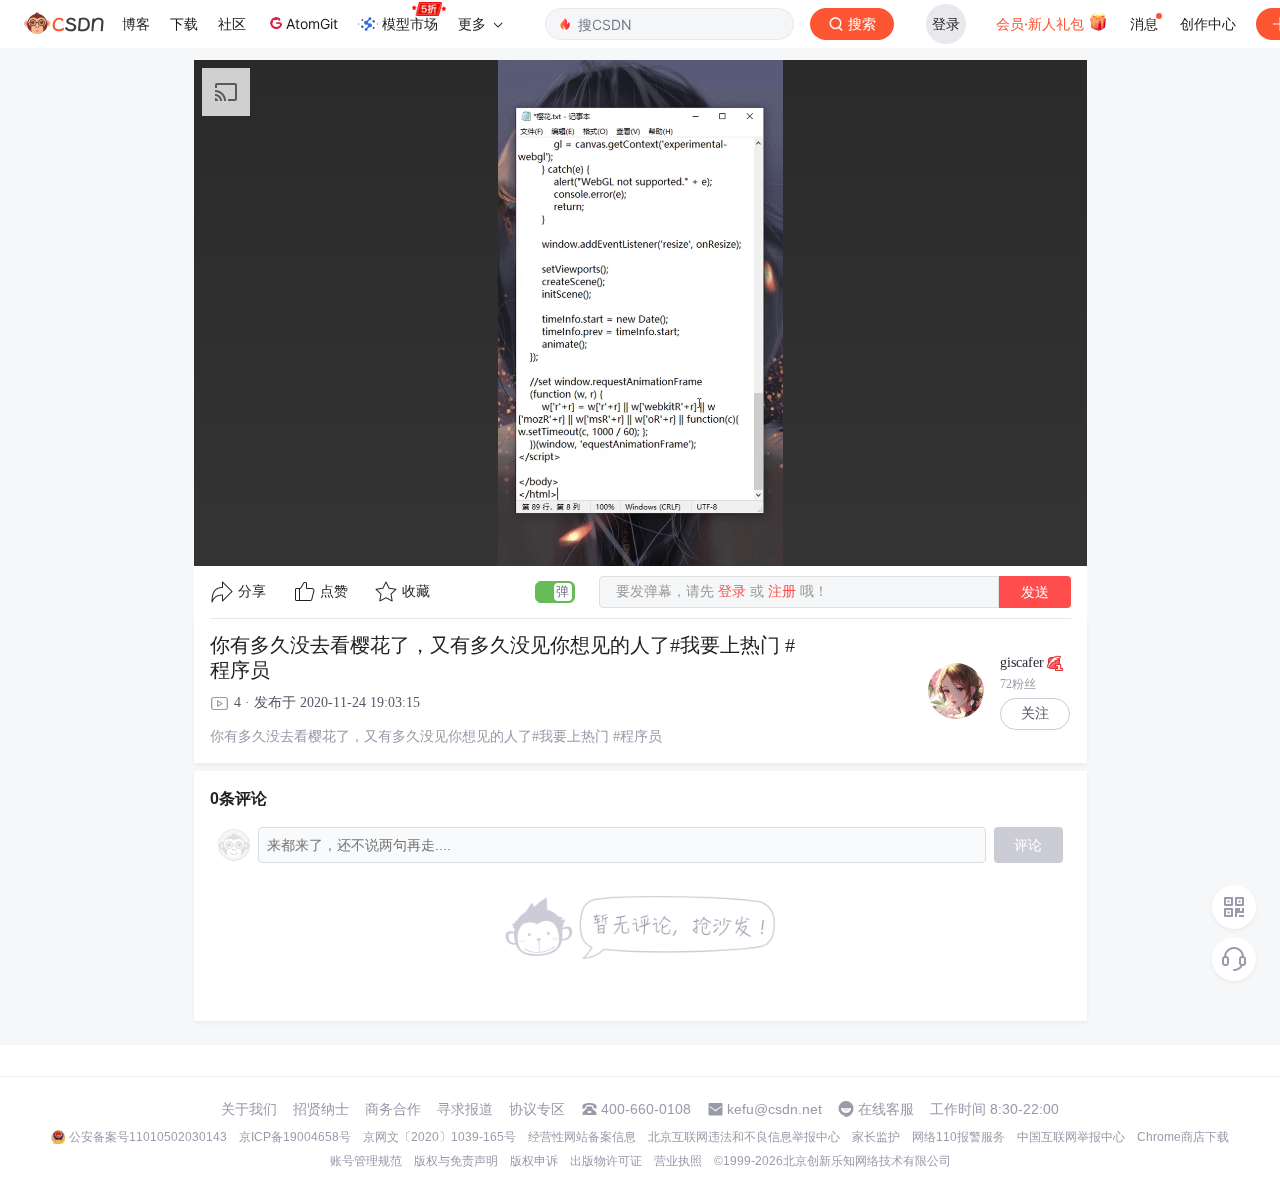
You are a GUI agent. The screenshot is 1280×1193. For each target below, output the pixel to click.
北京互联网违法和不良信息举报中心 (744, 1137)
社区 (232, 23)
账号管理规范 (366, 1161)
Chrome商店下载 (1183, 1137)
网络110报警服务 (958, 1137)
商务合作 (393, 1109)
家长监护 (876, 1137)
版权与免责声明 (456, 1161)
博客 (136, 23)
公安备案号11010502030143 (148, 1137)
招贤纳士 (321, 1109)
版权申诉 (534, 1161)
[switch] (555, 592)
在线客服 (886, 1109)
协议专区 (537, 1109)
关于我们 (249, 1109)
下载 (184, 23)
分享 (252, 591)
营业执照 (678, 1161)
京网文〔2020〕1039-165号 (439, 1137)
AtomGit (312, 23)
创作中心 (1208, 23)
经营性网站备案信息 (582, 1137)
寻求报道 (465, 1109)
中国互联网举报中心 (1071, 1137)
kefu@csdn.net (774, 1109)
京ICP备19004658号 (295, 1137)
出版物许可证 (606, 1161)
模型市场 (410, 23)
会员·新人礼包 (1042, 23)
